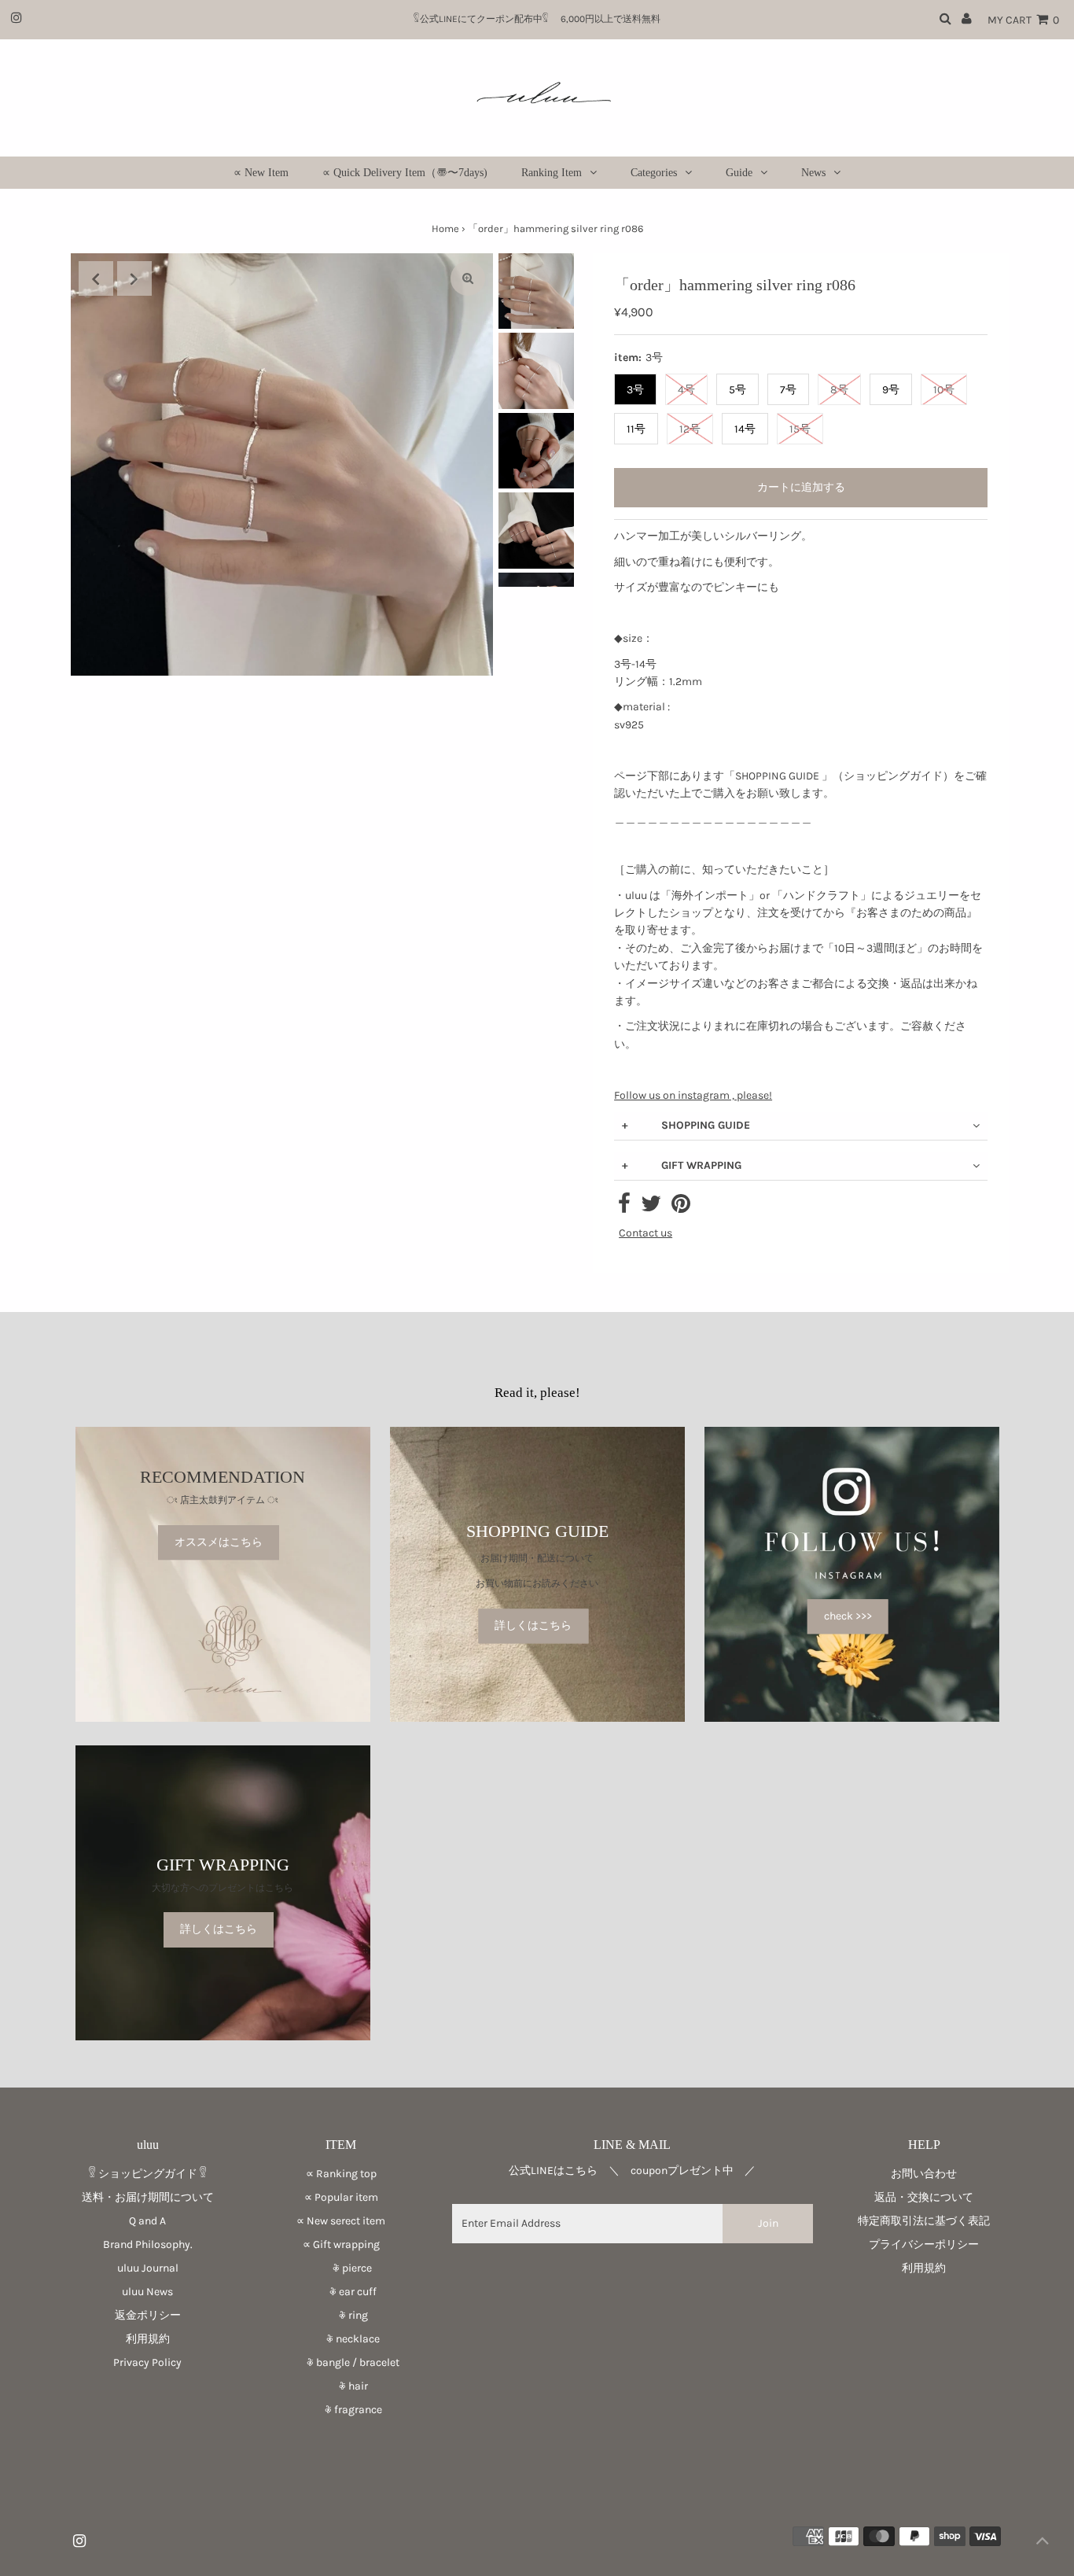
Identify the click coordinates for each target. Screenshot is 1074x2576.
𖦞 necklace (341, 2339)
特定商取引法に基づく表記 (924, 2221)
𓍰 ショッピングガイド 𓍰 (148, 2174)
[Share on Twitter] (651, 1208)
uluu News (147, 2292)
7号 (788, 390)
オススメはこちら (219, 1542)
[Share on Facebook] (624, 1208)
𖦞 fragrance (341, 2410)
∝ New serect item (341, 2221)
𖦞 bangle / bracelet (341, 2362)
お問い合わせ (924, 2174)
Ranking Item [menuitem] (552, 173)
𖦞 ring (341, 2315)
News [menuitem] (813, 173)
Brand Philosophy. (148, 2244)
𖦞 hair (341, 2386)
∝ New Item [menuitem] (261, 173)
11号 (636, 429)
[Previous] (96, 278)
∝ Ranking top (341, 2174)
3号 (635, 390)
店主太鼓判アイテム (223, 1501)
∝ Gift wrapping (341, 2244)
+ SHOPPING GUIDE (686, 1125)
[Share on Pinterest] (681, 1208)
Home (445, 228)
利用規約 (148, 2339)
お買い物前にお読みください (542, 1584)
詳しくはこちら (533, 1625)
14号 (745, 429)
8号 (839, 390)
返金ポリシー (148, 2315)
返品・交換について (924, 2197)
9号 (891, 390)
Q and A (147, 2221)
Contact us (646, 1233)
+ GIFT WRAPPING (682, 1165)
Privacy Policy (147, 2362)
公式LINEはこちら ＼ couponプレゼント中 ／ (632, 2171)
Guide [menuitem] (739, 173)
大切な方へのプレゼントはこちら (223, 1888)
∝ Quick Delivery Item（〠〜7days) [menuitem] (405, 173)
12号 (690, 429)
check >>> (848, 1616)
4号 (686, 390)
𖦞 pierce (341, 2268)
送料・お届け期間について (148, 2197)
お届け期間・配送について (537, 1558)
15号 (800, 429)
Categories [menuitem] (654, 173)
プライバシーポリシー (924, 2244)
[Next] (134, 278)
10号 (944, 390)
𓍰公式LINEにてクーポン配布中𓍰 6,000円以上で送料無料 (542, 19)
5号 (737, 390)
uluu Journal (148, 2268)
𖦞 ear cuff (341, 2292)
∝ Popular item (341, 2197)
